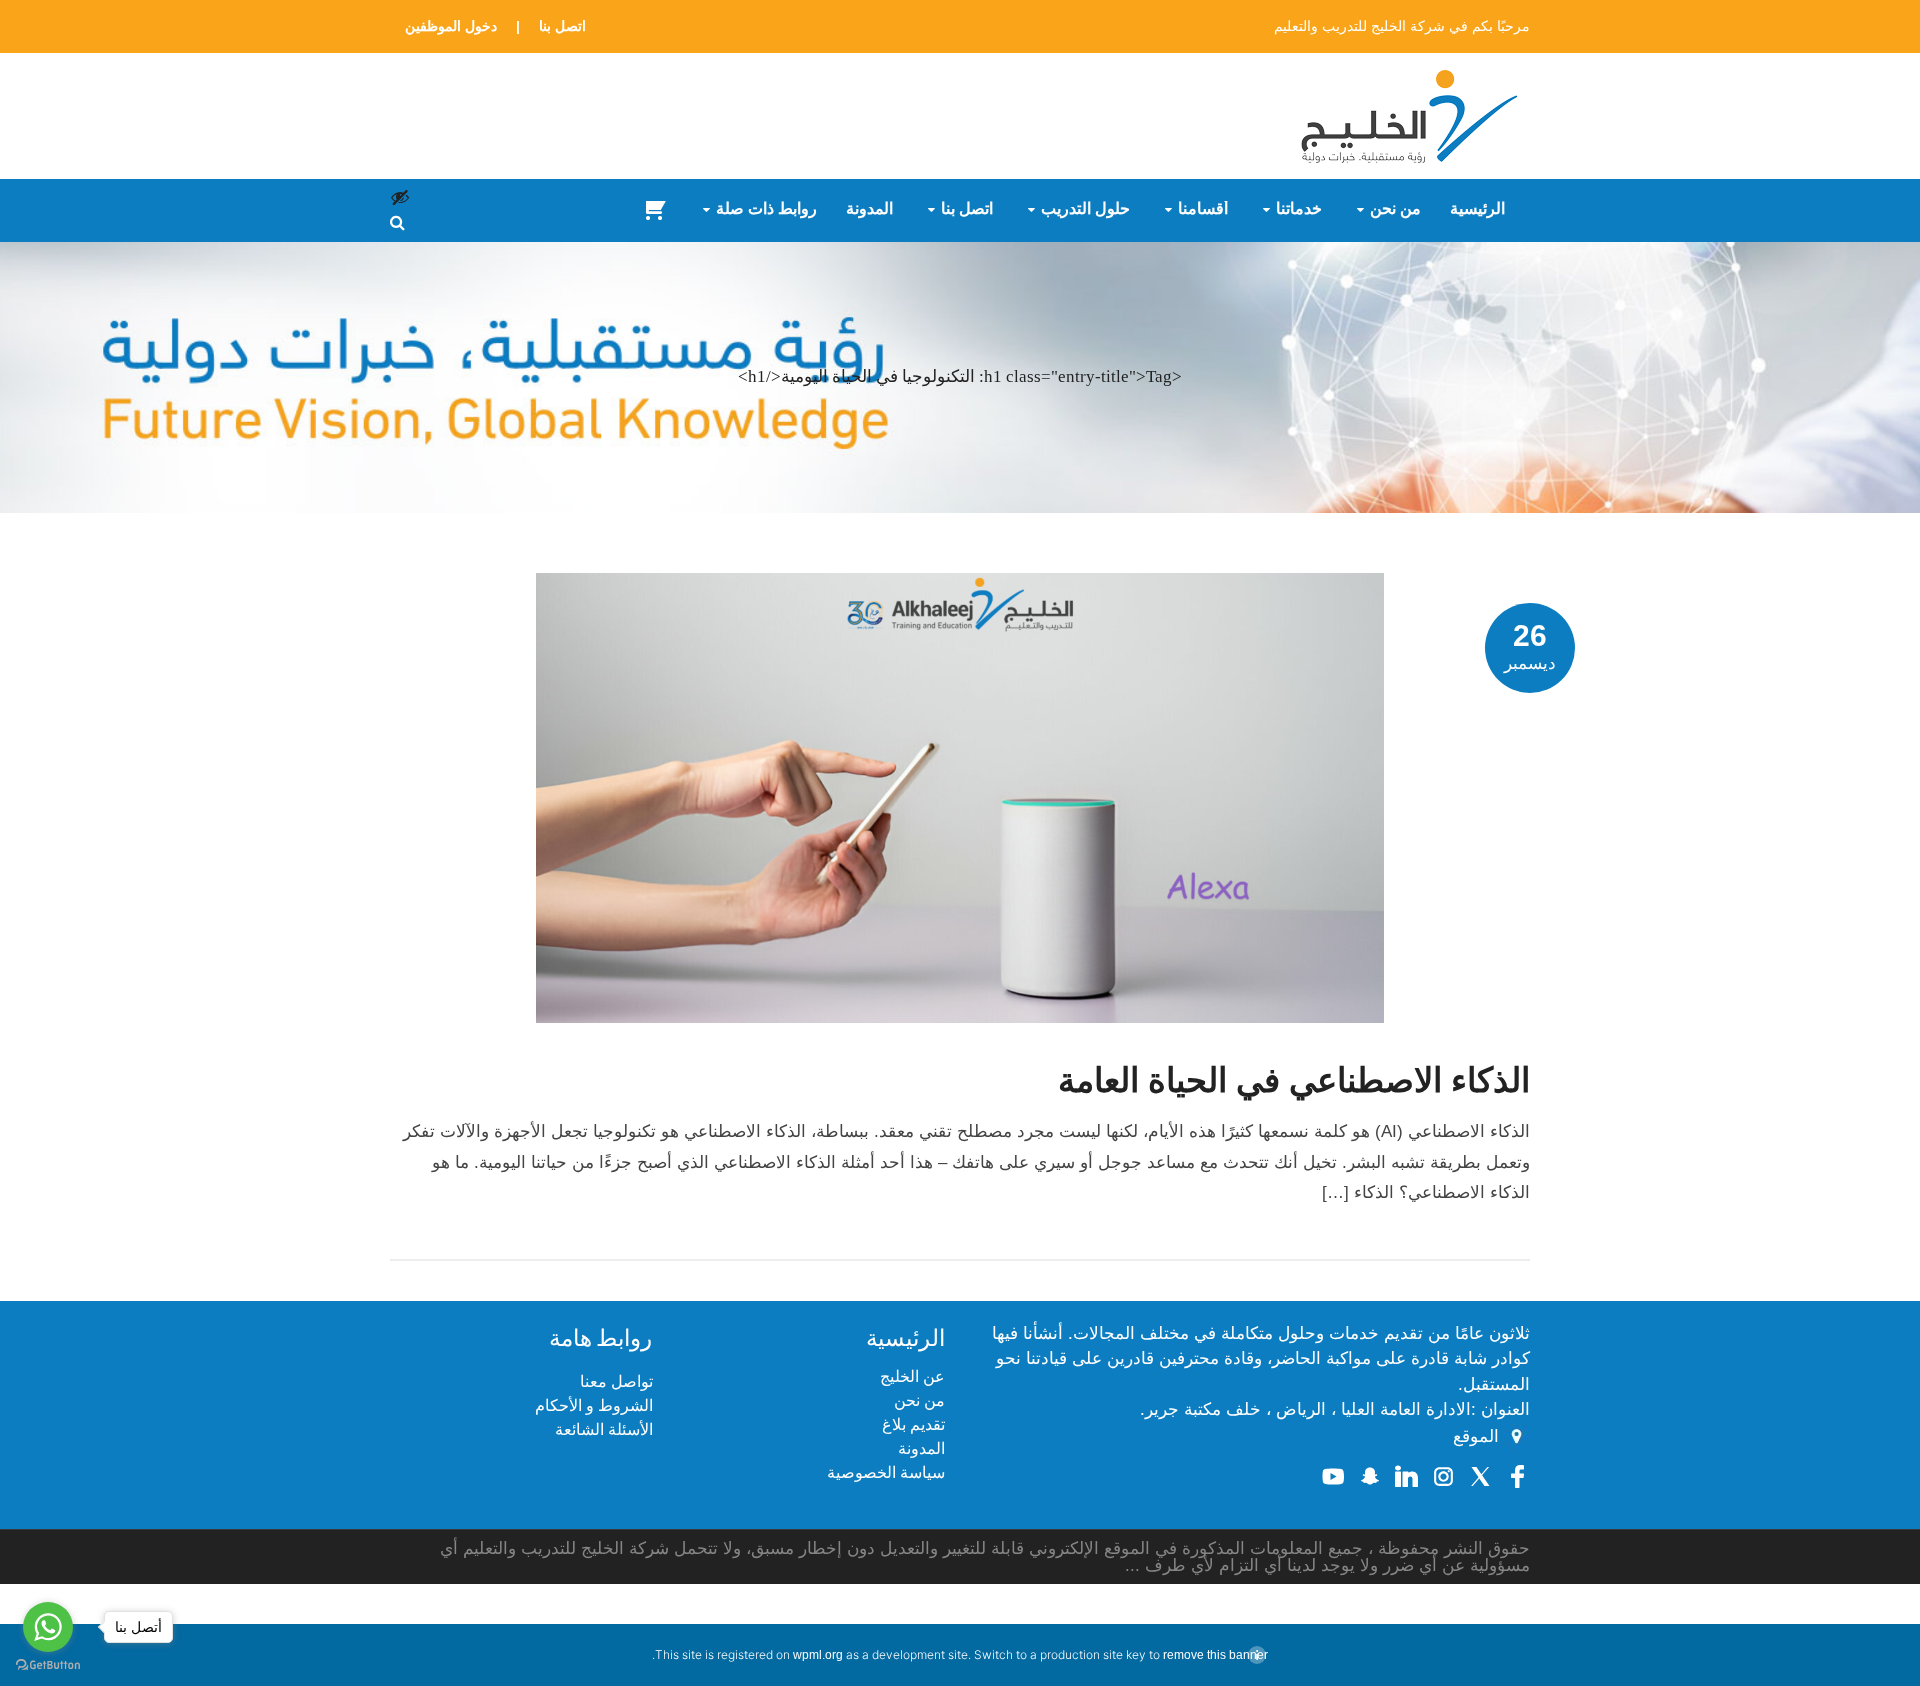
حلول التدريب (1085, 209)
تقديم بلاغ (913, 1424)
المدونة (869, 209)
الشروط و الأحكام (594, 1405)
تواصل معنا (616, 1381)
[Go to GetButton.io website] (48, 1665)
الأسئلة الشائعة (604, 1429)
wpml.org (818, 1655)
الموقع (1476, 1436)
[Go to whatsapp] (48, 1627)
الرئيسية (1477, 209)
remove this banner (1215, 1655)
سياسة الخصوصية (886, 1472)
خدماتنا (1299, 209)
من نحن (1395, 209)
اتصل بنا (562, 26)
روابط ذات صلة (766, 209)
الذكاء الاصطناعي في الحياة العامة (1294, 1080)
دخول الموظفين (451, 26)
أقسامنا (1203, 209)
